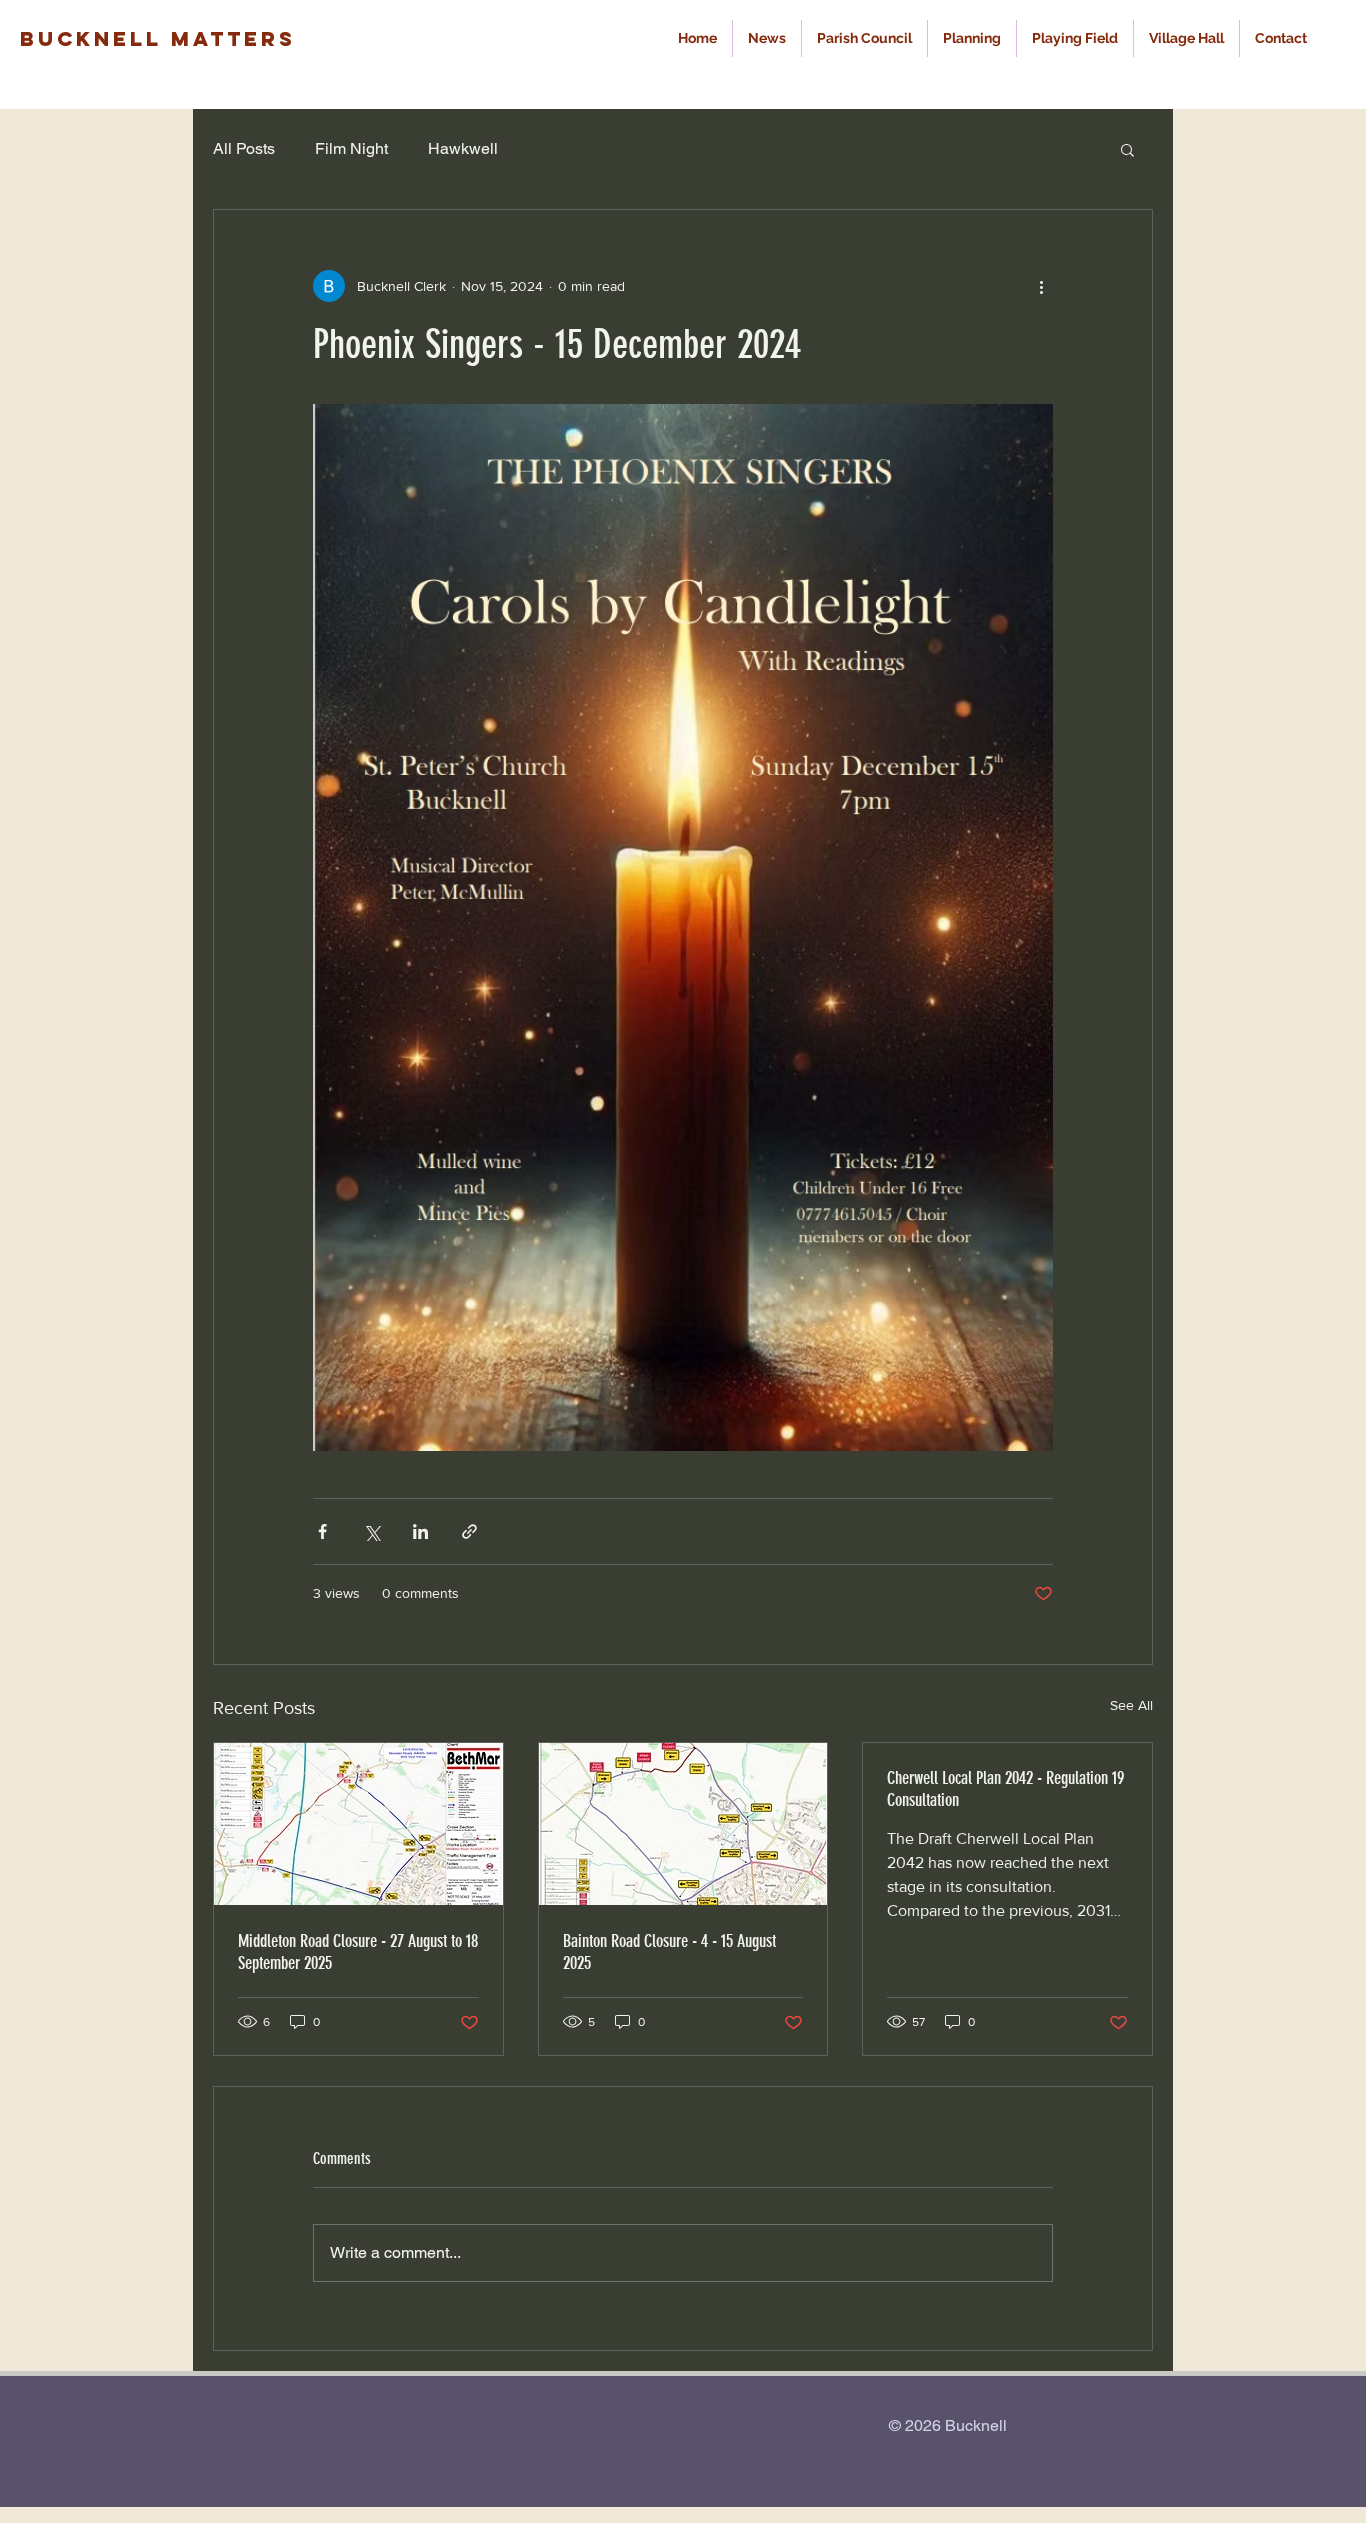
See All (1131, 1705)
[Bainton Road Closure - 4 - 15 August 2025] (683, 1824)
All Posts (244, 148)
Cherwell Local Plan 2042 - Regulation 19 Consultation (1005, 1789)
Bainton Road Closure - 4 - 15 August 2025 (669, 1952)
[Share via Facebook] (322, 1531)
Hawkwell (463, 148)
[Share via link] (469, 1531)
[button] (1127, 149)
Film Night (351, 148)
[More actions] (1041, 286)
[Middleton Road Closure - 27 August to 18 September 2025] (358, 1824)
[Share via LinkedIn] (420, 1531)
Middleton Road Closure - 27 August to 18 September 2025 (358, 1952)
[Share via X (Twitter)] (371, 1531)
